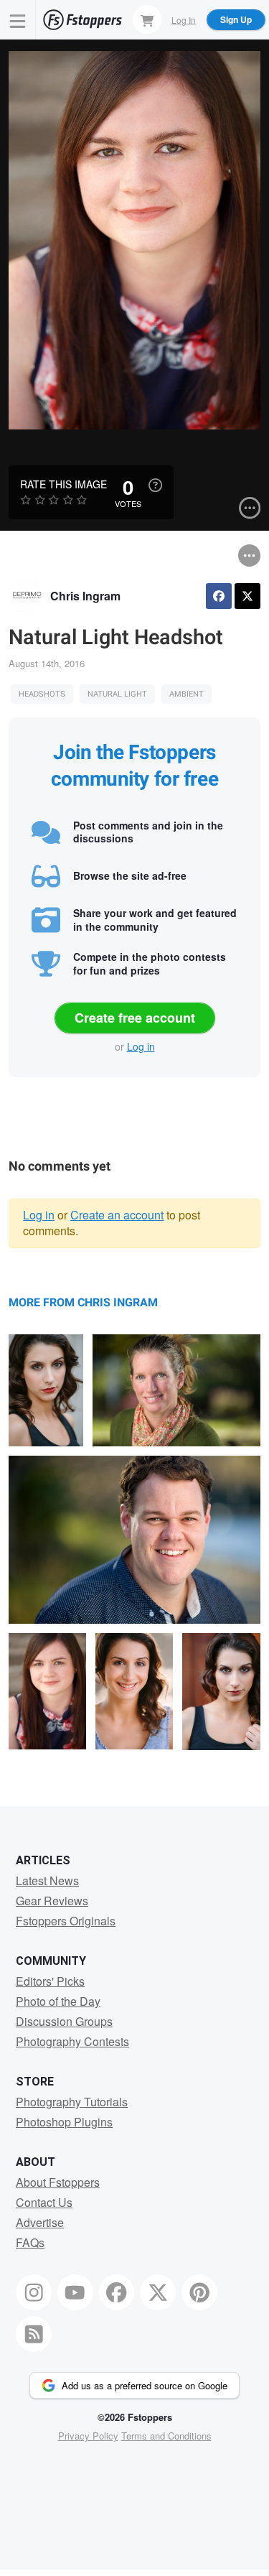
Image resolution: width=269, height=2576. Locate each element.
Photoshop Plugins (64, 2122)
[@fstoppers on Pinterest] (199, 2292)
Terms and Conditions (166, 2436)
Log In (184, 19)
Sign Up (236, 19)
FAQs (30, 2242)
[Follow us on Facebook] (117, 2292)
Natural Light (117, 694)
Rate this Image (63, 484)
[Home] (82, 20)
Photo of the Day (58, 2001)
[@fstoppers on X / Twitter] (158, 2292)
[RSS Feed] (34, 2334)
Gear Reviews (52, 1901)
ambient (187, 694)
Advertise (40, 2222)
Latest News (47, 1880)
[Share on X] (247, 596)
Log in (141, 1046)
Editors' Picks (50, 1981)
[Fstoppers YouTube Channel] (75, 2292)
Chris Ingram (85, 596)
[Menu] (18, 20)
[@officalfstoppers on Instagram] (34, 2292)
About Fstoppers (58, 2182)
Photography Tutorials (72, 2102)
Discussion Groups (64, 2021)
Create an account (117, 1215)
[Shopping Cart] (147, 19)
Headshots (42, 694)
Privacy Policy (88, 2436)
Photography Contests (72, 2041)
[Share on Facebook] (219, 596)
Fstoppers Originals (66, 1921)
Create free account (135, 1018)
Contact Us (44, 2202)
